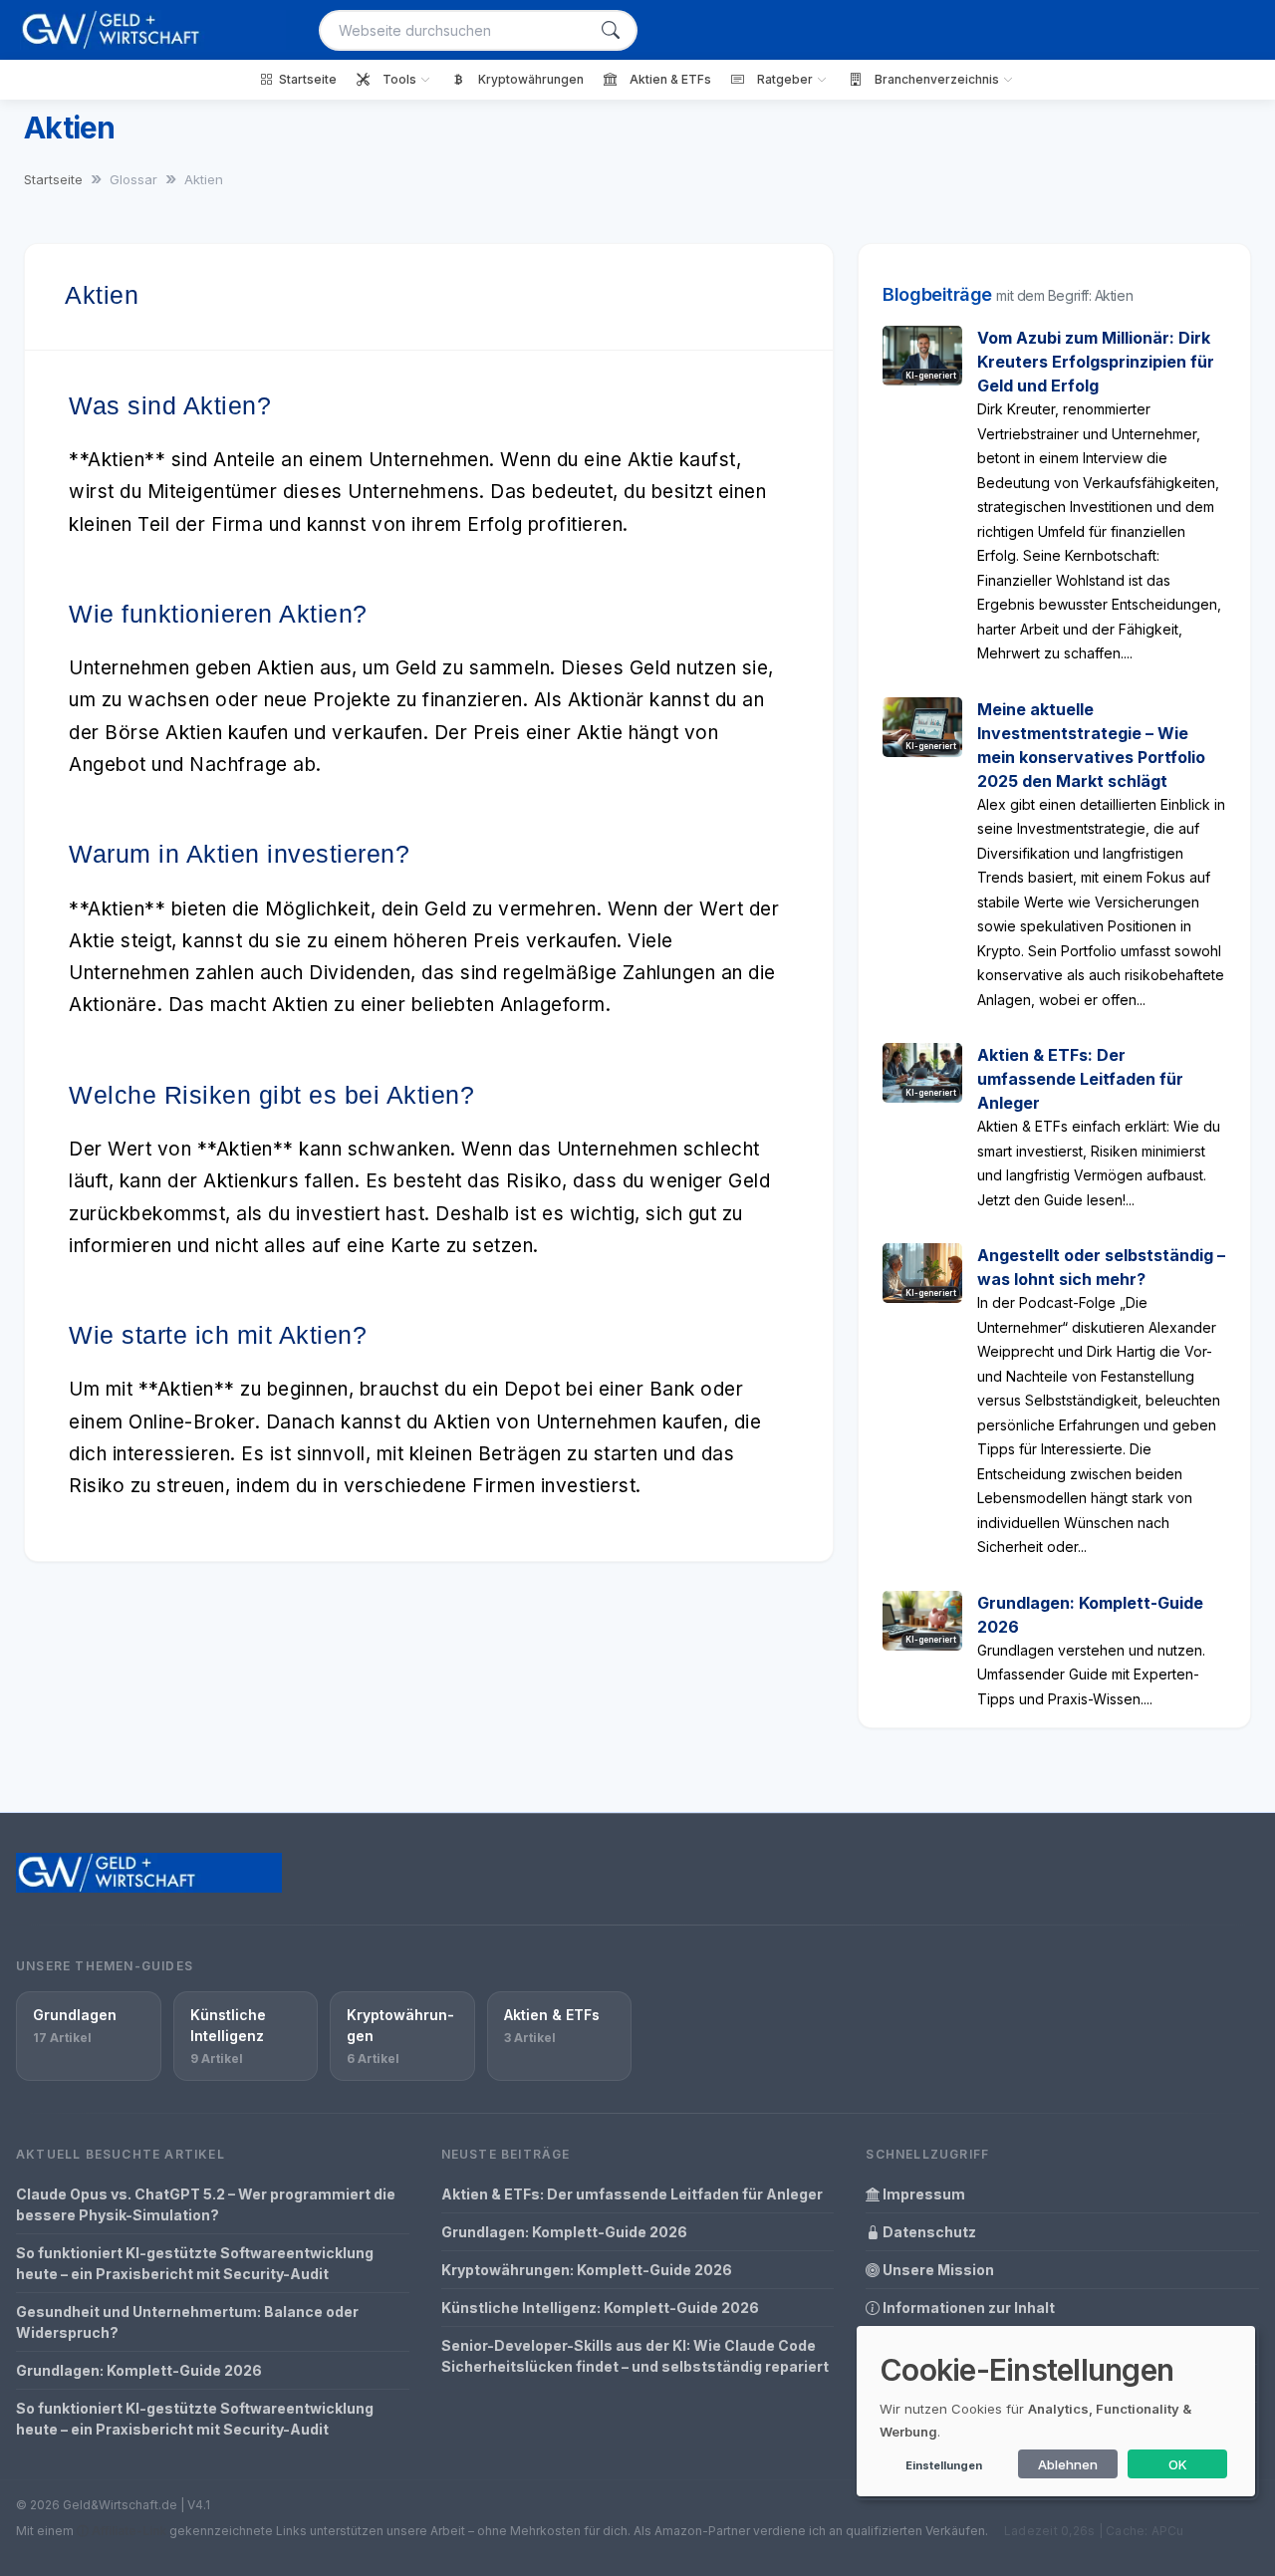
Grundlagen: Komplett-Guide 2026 (139, 2370)
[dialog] (1056, 2411)
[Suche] (611, 30)
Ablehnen (1068, 2464)
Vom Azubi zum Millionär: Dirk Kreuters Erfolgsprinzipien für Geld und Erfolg (1096, 362)
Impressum (922, 2194)
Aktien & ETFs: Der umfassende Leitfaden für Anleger (1080, 1079)
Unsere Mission (937, 2270)
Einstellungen (944, 2465)
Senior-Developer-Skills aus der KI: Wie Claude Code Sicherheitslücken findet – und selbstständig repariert (635, 2356)
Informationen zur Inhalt (967, 2308)
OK (1178, 2464)
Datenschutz (928, 2232)
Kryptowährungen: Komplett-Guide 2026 (587, 2270)
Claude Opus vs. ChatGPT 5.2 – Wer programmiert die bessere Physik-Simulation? (206, 2204)
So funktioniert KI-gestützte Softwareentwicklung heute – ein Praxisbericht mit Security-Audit (195, 2263)
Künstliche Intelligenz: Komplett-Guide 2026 (600, 2308)
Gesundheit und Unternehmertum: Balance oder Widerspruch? (187, 2322)
